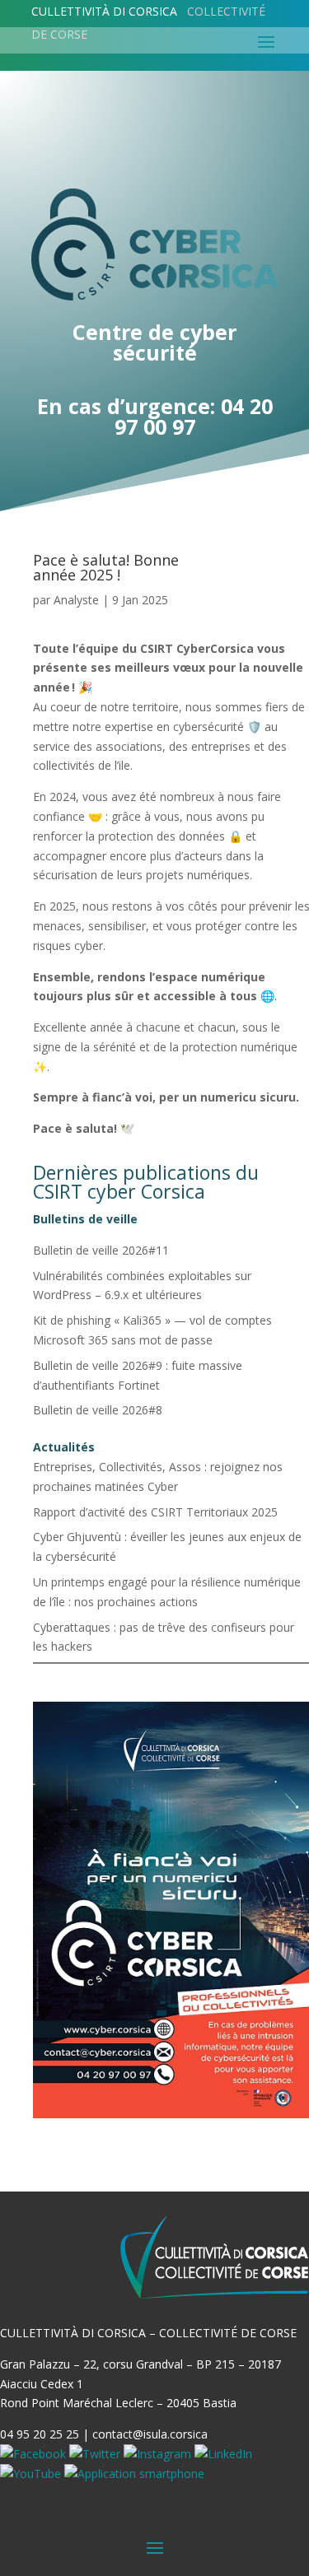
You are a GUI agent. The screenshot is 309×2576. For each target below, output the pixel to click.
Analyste (76, 600)
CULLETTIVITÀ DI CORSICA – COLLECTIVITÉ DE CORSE (148, 2333)
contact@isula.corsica (150, 2434)
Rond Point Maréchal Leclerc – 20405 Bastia (118, 2403)
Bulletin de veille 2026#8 (98, 1410)
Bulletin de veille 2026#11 (101, 1250)
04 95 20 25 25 (40, 2434)
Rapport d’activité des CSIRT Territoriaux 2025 (155, 1512)
